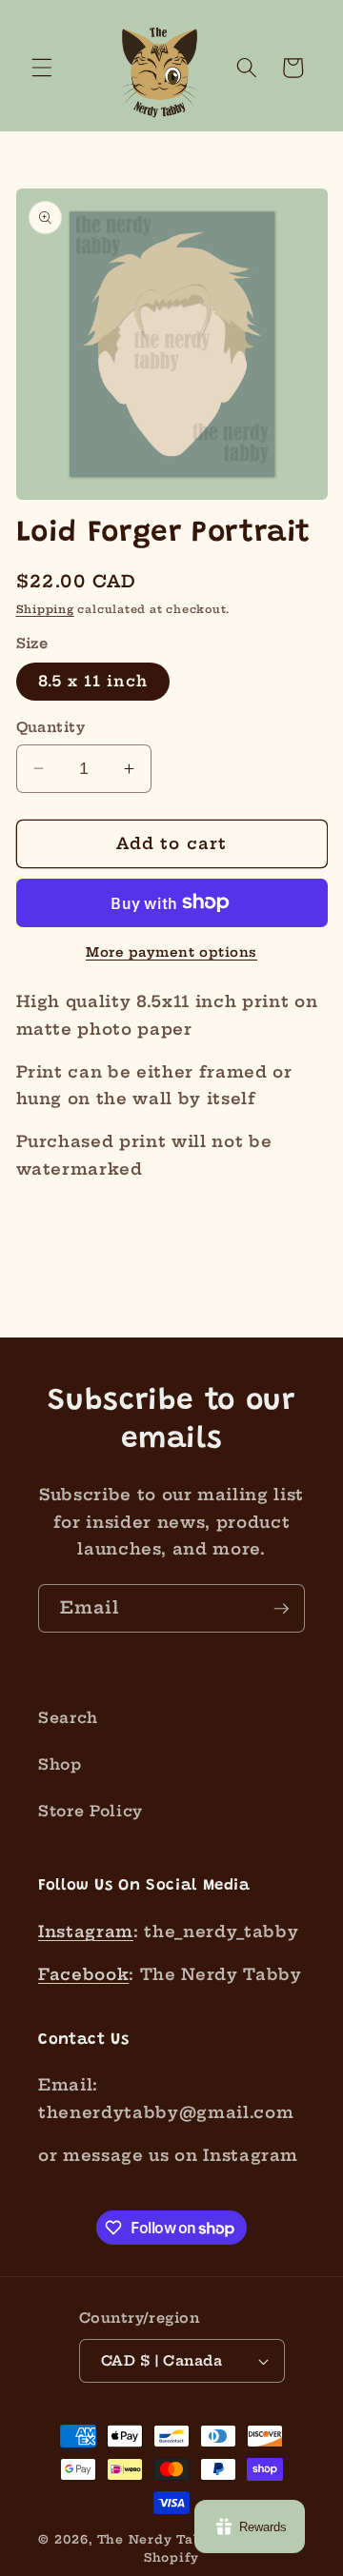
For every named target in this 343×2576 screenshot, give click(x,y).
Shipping (45, 609)
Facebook (83, 1974)
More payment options (171, 952)
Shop (60, 1764)
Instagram (86, 1932)
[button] (42, 68)
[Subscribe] (281, 1609)
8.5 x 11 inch (93, 681)
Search (68, 1718)
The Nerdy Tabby (158, 2539)
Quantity (51, 727)
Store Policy (91, 1811)
